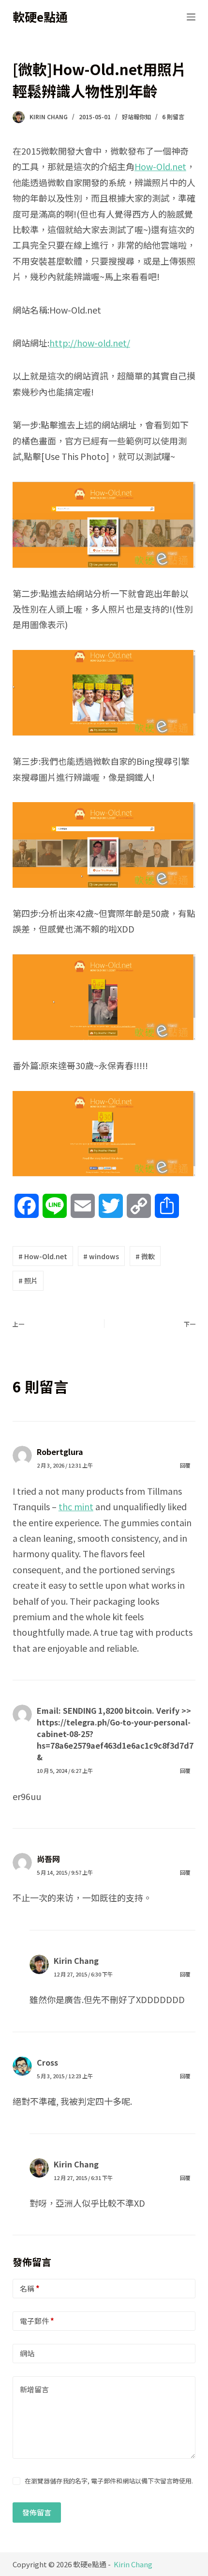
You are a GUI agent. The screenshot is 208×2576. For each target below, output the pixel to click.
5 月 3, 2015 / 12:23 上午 (65, 2076)
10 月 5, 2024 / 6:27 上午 (65, 1770)
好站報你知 (136, 117)
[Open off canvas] (191, 17)
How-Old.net (160, 166)
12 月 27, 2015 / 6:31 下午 (83, 2178)
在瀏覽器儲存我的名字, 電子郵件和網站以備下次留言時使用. (109, 2481)
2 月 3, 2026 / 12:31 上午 (65, 1465)
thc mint (76, 1506)
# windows (101, 1256)
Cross (47, 2062)
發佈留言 (37, 2512)
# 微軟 (145, 1256)
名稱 (30, 2288)
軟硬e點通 (40, 16)
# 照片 (28, 1280)
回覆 (185, 1465)
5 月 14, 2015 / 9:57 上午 (65, 1872)
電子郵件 (37, 2321)
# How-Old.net (43, 1256)
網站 (27, 2353)
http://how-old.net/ (90, 343)
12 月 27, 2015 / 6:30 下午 (83, 1974)
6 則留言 (173, 117)
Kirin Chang (76, 1960)
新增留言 (34, 2389)
